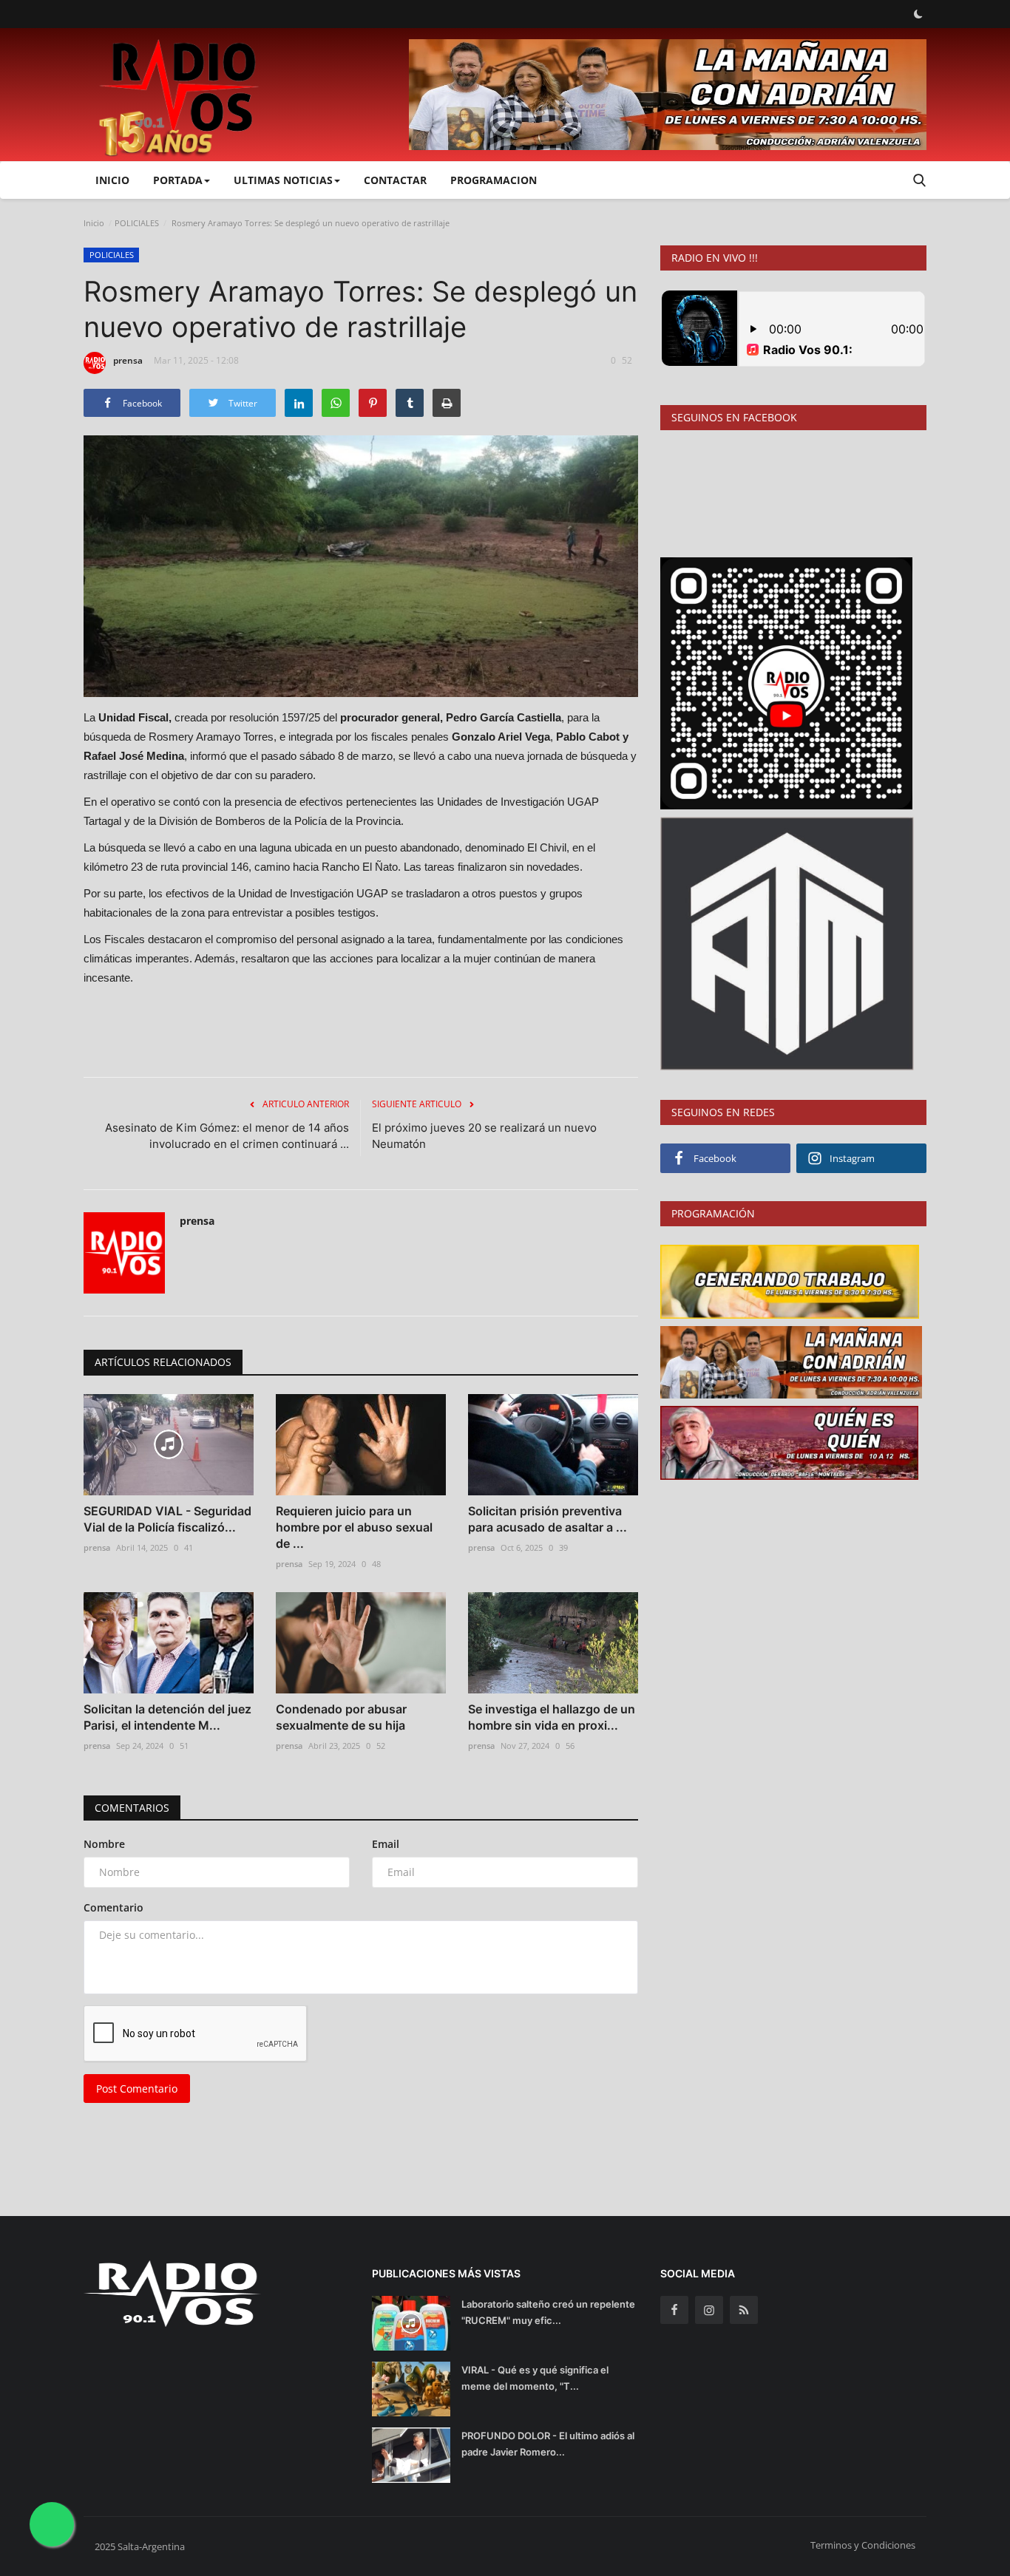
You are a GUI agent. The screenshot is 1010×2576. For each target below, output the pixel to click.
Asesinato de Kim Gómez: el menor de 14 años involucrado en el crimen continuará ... (227, 1136)
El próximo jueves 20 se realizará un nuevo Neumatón (484, 1136)
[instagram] (709, 2310)
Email (386, 1844)
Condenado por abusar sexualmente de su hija (341, 1717)
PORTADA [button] (178, 180)
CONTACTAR (395, 180)
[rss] (744, 2310)
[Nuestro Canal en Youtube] (786, 682)
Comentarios (132, 1808)
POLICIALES (137, 223)
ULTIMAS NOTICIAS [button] (283, 180)
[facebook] (674, 2310)
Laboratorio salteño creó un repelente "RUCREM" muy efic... (548, 2312)
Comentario (113, 1907)
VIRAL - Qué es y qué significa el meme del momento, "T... (535, 2378)
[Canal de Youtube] (787, 942)
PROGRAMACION (494, 180)
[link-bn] (668, 95)
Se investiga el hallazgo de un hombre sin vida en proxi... (552, 1717)
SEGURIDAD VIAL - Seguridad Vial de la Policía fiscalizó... (167, 1519)
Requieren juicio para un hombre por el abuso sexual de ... (354, 1527)
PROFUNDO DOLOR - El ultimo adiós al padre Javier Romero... (548, 2444)
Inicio (112, 180)
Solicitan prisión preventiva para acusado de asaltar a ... (548, 1519)
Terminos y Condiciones (863, 2545)
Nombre (104, 1844)
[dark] (918, 14)
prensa (128, 360)
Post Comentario (137, 2089)
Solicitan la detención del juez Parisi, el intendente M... (167, 1717)
